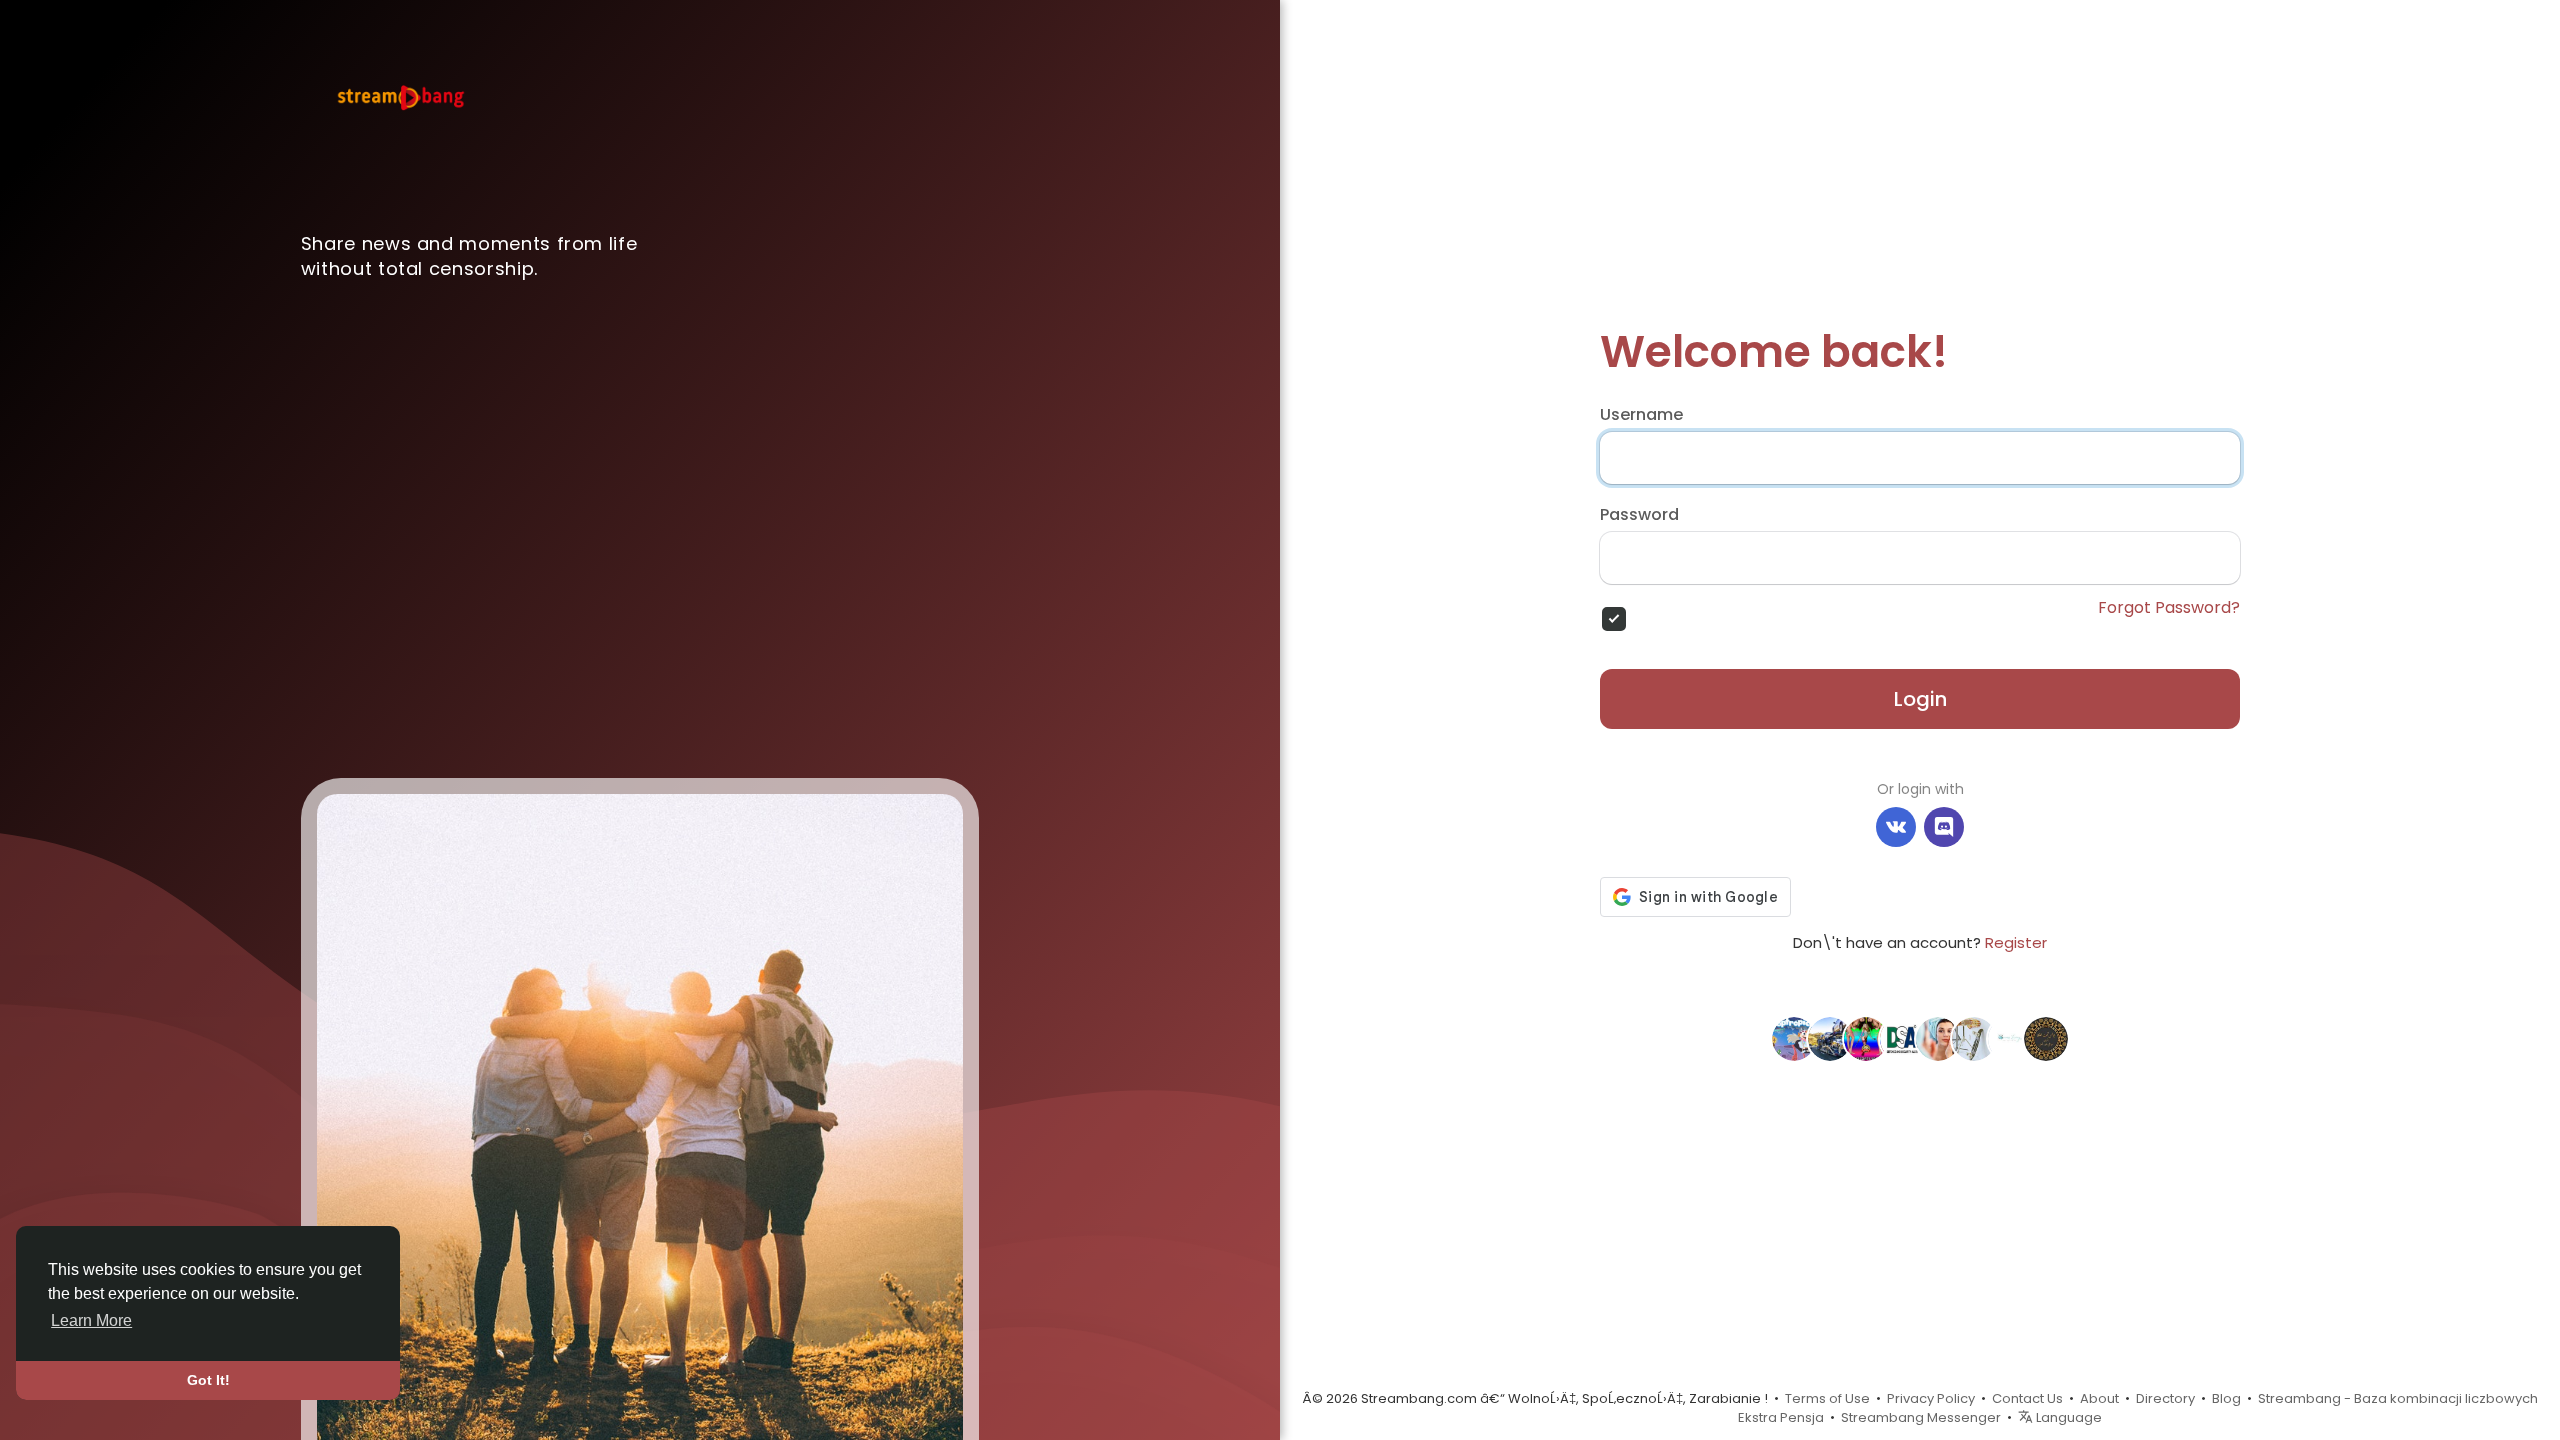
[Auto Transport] (1830, 1038)
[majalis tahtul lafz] (2046, 1038)
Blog (2226, 1398)
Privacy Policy (1931, 1398)
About (2099, 1398)
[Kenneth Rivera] (1794, 1038)
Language (2067, 1417)
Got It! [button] (208, 1380)
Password (1639, 515)
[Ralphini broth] (1938, 1038)
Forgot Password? (2169, 608)
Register (2016, 942)
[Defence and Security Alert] (1902, 1038)
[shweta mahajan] (1866, 1038)
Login (1920, 699)
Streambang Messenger (1921, 1417)
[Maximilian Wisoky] (1974, 1038)
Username (1641, 415)
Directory (2165, 1398)
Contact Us (2027, 1398)
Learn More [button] (91, 1320)
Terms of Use (1827, 1398)
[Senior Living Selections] (2010, 1038)
